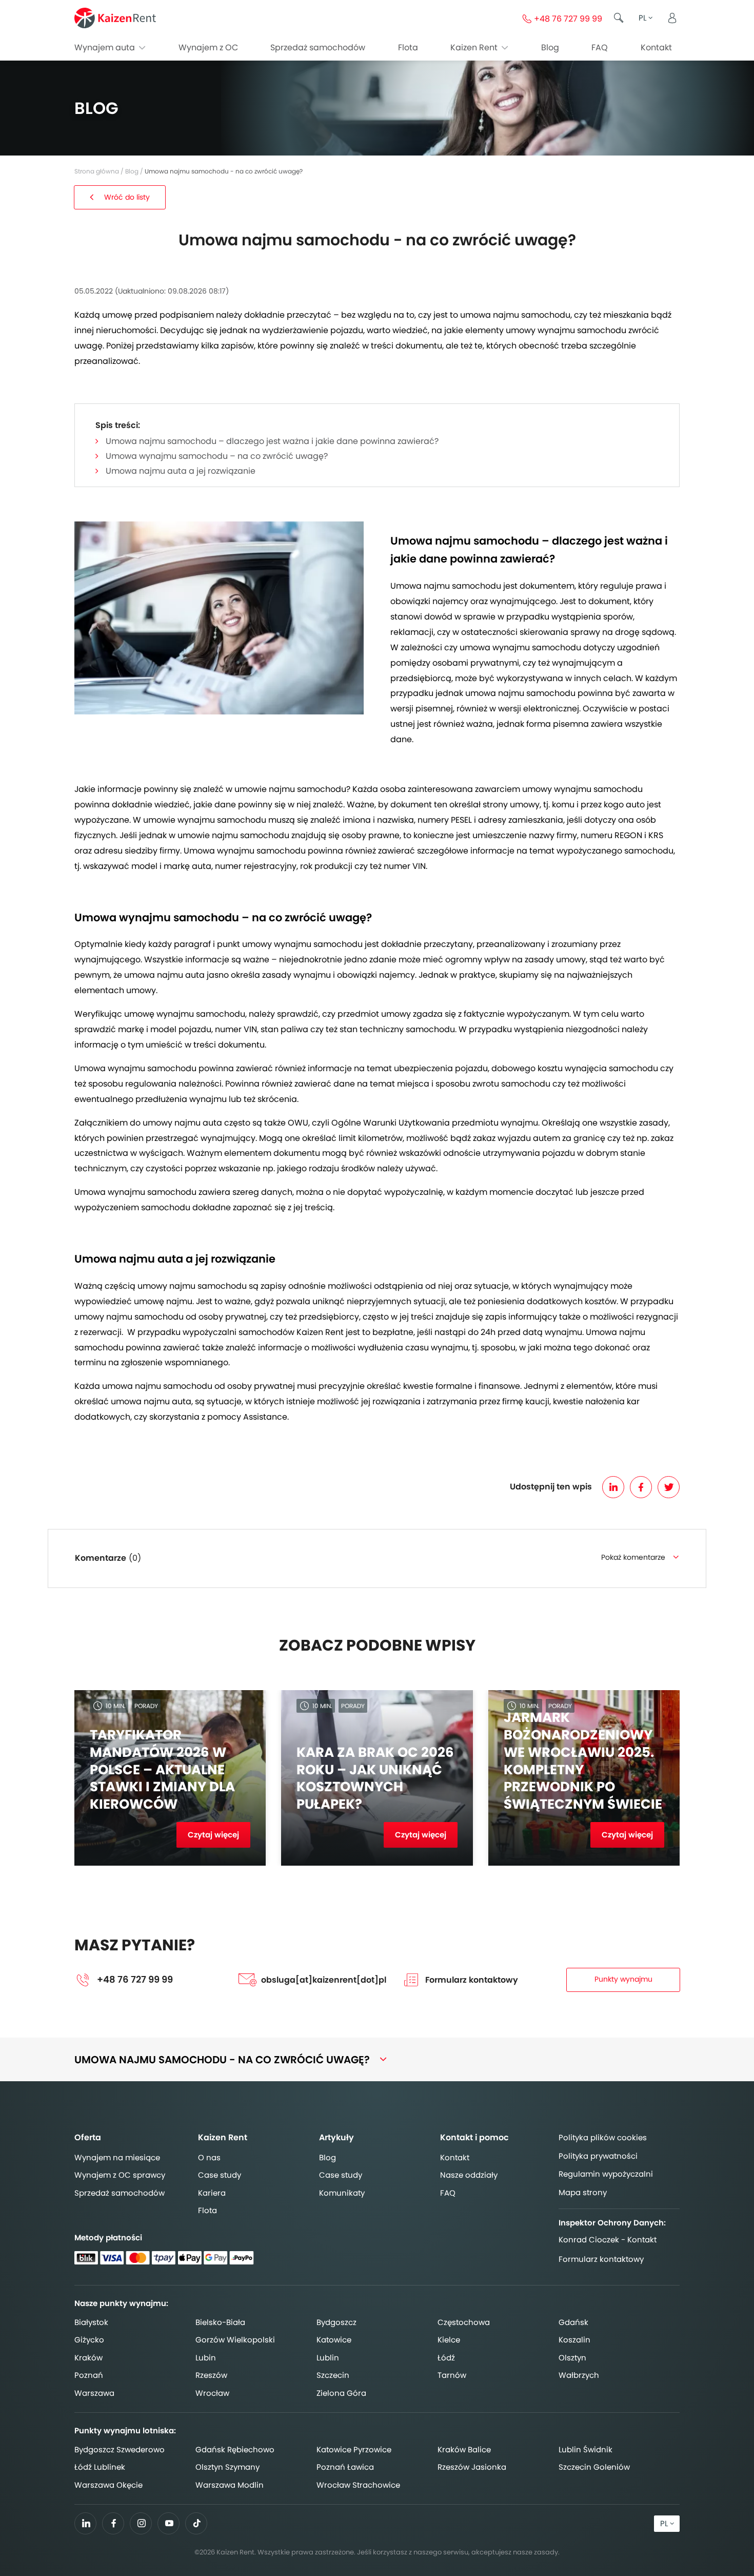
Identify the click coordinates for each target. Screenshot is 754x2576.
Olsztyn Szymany (227, 2467)
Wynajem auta (106, 47)
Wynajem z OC (208, 47)
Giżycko (89, 2340)
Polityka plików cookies (603, 2137)
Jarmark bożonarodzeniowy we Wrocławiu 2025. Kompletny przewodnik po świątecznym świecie (583, 1761)
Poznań (89, 2375)
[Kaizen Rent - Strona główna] (115, 18)
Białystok (91, 2322)
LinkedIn (613, 1487)
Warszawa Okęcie (108, 2485)
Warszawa (94, 2393)
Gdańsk (573, 2322)
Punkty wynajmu (623, 1979)
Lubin (206, 2358)
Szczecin (333, 2375)
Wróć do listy (127, 197)
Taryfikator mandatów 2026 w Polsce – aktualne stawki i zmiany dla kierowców (162, 1770)
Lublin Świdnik (586, 2449)
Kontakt (656, 47)
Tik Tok (196, 2526)
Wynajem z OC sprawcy (120, 2175)
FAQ (600, 47)
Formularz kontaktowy (472, 1980)
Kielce (449, 2340)
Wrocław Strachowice (358, 2485)
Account (672, 18)
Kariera (212, 2193)
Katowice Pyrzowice (354, 2449)
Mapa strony (583, 2192)
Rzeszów (211, 2375)
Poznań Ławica (345, 2467)
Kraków (88, 2358)
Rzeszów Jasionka (472, 2467)
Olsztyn (572, 2358)
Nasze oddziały (469, 2175)
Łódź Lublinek (100, 2467)
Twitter (669, 1487)
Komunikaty (342, 2193)
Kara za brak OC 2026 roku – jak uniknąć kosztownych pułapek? (375, 1779)
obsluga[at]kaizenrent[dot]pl (324, 1980)
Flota (408, 47)
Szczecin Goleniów (594, 2467)
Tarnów (452, 2375)
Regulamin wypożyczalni (606, 2174)
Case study (220, 2175)
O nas (209, 2157)
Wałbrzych (579, 2375)
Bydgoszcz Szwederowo (120, 2449)
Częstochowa (464, 2322)
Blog (550, 47)
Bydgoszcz (336, 2322)
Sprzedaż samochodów (318, 47)
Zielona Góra (341, 2393)
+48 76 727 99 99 (135, 1980)
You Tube (169, 2526)
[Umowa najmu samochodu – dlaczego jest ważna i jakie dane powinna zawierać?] (219, 618)
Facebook (641, 1487)
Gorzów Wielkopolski (235, 2340)
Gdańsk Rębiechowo (235, 2449)
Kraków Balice (464, 2449)
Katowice (334, 2340)
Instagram (141, 2523)
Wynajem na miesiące (117, 2157)
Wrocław (212, 2393)
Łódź (446, 2358)
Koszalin (574, 2340)
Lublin (328, 2358)
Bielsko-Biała (220, 2322)
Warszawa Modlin (230, 2485)
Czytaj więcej (213, 1835)
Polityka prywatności (598, 2156)
